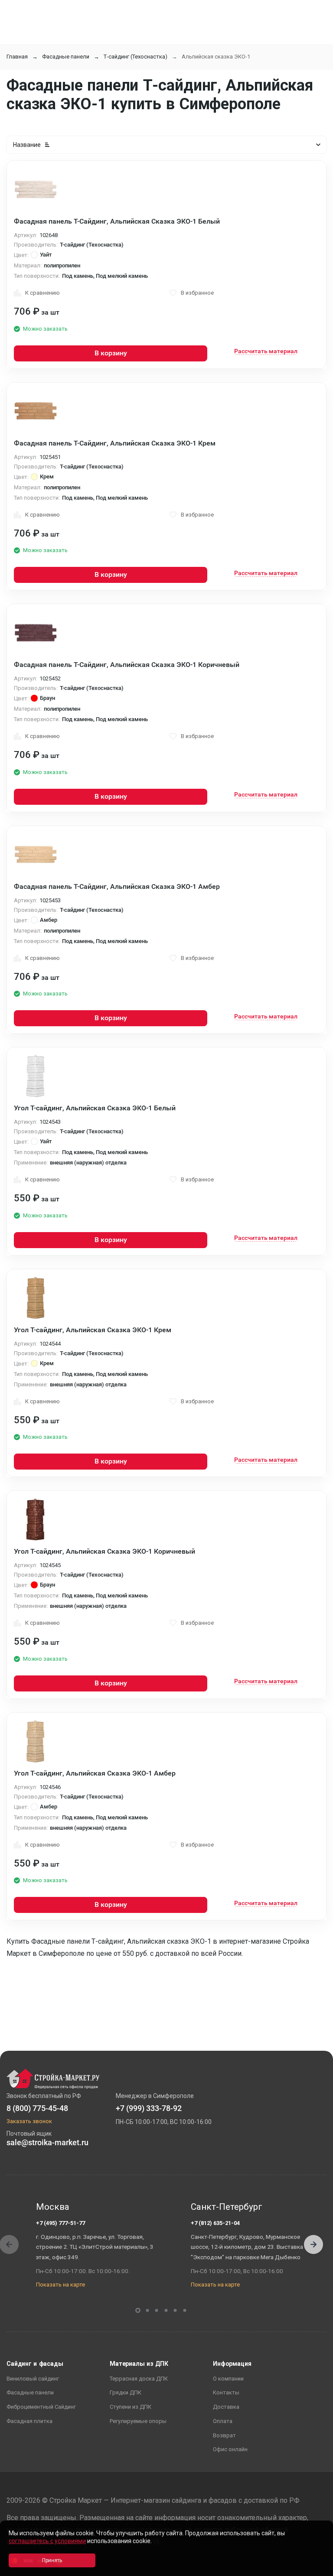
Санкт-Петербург (227, 2207)
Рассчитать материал (266, 351)
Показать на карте (60, 2285)
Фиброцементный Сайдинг (41, 2407)
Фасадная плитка (29, 2421)
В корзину (111, 353)
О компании (228, 2379)
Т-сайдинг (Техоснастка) (135, 57)
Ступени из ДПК (131, 2407)
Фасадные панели (66, 57)
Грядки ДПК (126, 2392)
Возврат (224, 2435)
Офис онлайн (230, 2449)
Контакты (226, 2392)
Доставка (226, 2407)
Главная (17, 57)
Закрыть (316, 2568)
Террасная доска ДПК (139, 2379)
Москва (53, 2207)
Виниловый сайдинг (33, 2379)
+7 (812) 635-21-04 (215, 2223)
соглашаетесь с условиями (47, 2541)
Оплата (223, 2421)
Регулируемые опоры (138, 2421)
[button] (313, 2244)
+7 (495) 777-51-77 (60, 2223)
